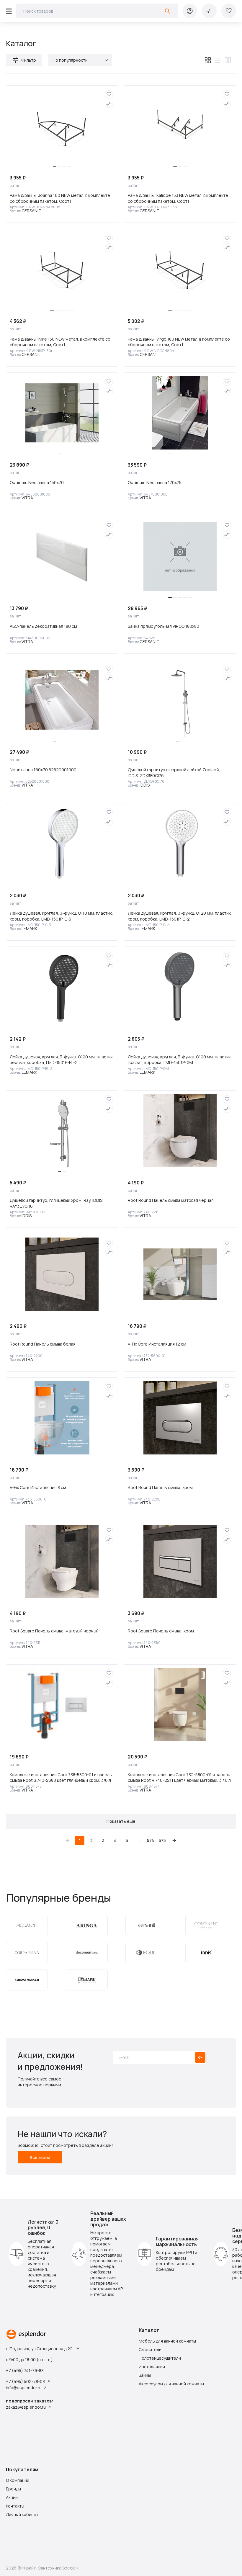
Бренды (13, 2489)
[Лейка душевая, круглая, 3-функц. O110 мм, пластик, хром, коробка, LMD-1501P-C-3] (62, 844)
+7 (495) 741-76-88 (25, 2370)
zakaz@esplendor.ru (26, 2407)
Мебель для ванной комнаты (167, 2341)
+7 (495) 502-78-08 (25, 2381)
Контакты (15, 2506)
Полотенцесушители (160, 2358)
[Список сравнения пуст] (209, 11)
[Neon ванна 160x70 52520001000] (62, 700)
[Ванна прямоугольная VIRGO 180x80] (180, 556)
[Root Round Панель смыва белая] (62, 1274)
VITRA (27, 498)
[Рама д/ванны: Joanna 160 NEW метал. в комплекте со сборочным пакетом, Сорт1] (62, 126)
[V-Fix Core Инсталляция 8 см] (62, 1418)
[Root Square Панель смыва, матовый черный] (62, 1561)
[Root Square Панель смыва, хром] (180, 1561)
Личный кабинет (22, 2514)
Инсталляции (152, 2367)
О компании (18, 2480)
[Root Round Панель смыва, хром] (180, 1418)
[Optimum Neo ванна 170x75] (180, 413)
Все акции (40, 2157)
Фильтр (29, 60)
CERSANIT (31, 211)
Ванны (145, 2375)
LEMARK (29, 928)
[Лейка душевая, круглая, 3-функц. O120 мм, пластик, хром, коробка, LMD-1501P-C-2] (180, 844)
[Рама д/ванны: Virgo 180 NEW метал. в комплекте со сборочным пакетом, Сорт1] (180, 269)
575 (162, 1840)
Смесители (150, 2349)
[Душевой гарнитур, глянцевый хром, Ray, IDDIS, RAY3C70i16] (62, 1131)
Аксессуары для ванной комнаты (171, 2384)
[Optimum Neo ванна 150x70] (62, 413)
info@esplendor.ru (24, 2388)
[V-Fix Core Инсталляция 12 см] (180, 1274)
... (139, 1840)
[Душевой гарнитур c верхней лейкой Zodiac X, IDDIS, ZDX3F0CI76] (180, 700)
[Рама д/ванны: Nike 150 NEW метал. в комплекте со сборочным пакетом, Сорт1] (62, 269)
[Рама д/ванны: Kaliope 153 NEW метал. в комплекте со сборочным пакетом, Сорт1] (180, 126)
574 (151, 1840)
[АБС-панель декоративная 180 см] (62, 556)
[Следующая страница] (174, 1841)
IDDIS (145, 785)
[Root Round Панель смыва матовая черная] (180, 1131)
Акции (12, 2497)
